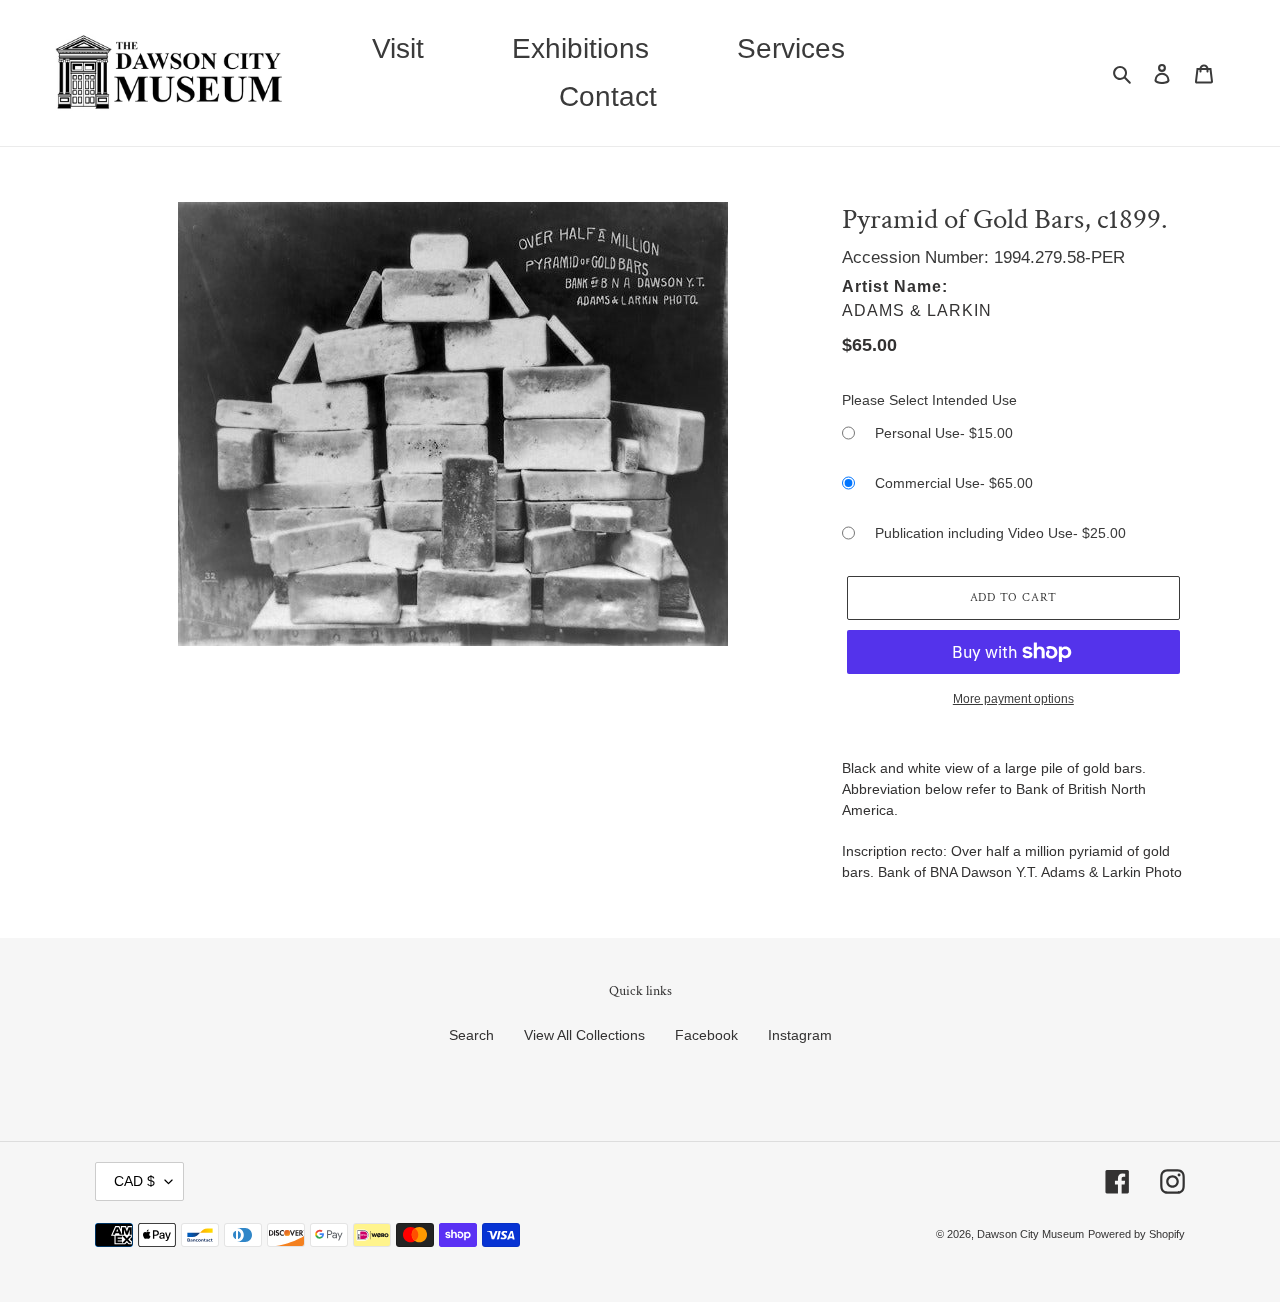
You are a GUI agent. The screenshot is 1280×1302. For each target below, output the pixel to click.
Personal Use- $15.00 (944, 433)
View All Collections (584, 1035)
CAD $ (134, 1181)
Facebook (706, 1035)
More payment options (1013, 699)
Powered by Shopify (1136, 1234)
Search (471, 1035)
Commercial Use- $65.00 (954, 483)
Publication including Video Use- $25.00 (1000, 533)
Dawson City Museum (1030, 1234)
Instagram (800, 1035)
